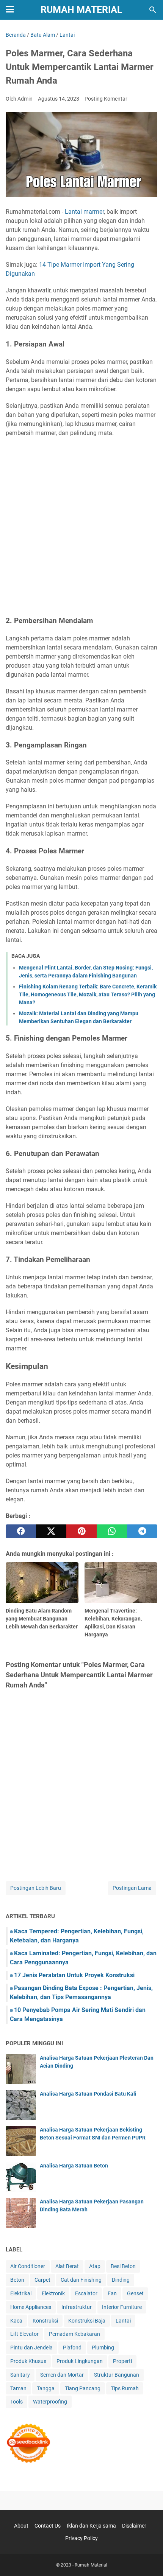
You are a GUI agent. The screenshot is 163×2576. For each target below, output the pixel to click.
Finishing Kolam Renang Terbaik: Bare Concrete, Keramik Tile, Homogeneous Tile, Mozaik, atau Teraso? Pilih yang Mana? (88, 994)
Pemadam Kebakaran (74, 2334)
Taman (18, 2388)
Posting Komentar (106, 99)
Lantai (123, 2321)
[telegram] (142, 1531)
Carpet (42, 2280)
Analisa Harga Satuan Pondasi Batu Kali (88, 2094)
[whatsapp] (112, 1531)
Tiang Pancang (83, 2388)
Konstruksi (45, 2321)
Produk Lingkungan (80, 2361)
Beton (17, 2280)
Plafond (72, 2348)
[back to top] (148, 2559)
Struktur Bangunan (117, 2375)
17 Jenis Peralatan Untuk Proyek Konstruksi (74, 1975)
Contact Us (48, 2526)
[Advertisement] (81, 527)
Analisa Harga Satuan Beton (74, 2166)
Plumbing (103, 2348)
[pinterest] (81, 1531)
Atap (95, 2266)
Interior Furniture (122, 2307)
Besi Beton (123, 2266)
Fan (112, 2293)
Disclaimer (134, 2526)
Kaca (16, 2321)
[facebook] (21, 1531)
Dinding (121, 2280)
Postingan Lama (132, 1888)
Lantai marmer (84, 212)
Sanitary (20, 2375)
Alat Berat (67, 2266)
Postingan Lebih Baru (36, 1888)
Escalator (86, 2293)
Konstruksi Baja (87, 2321)
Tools (16, 2402)
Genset (135, 2293)
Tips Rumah (125, 2388)
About (21, 2526)
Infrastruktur (77, 2307)
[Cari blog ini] (153, 10)
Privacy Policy (81, 2538)
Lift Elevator (24, 2334)
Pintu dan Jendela (31, 2348)
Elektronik (53, 2293)
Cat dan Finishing (81, 2280)
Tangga (46, 2388)
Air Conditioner (28, 2266)
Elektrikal (21, 2293)
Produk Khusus (28, 2361)
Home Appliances (31, 2307)
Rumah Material (81, 10)
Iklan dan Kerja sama (91, 2526)
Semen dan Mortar (62, 2375)
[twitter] (51, 1531)
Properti (122, 2361)
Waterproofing (50, 2402)
